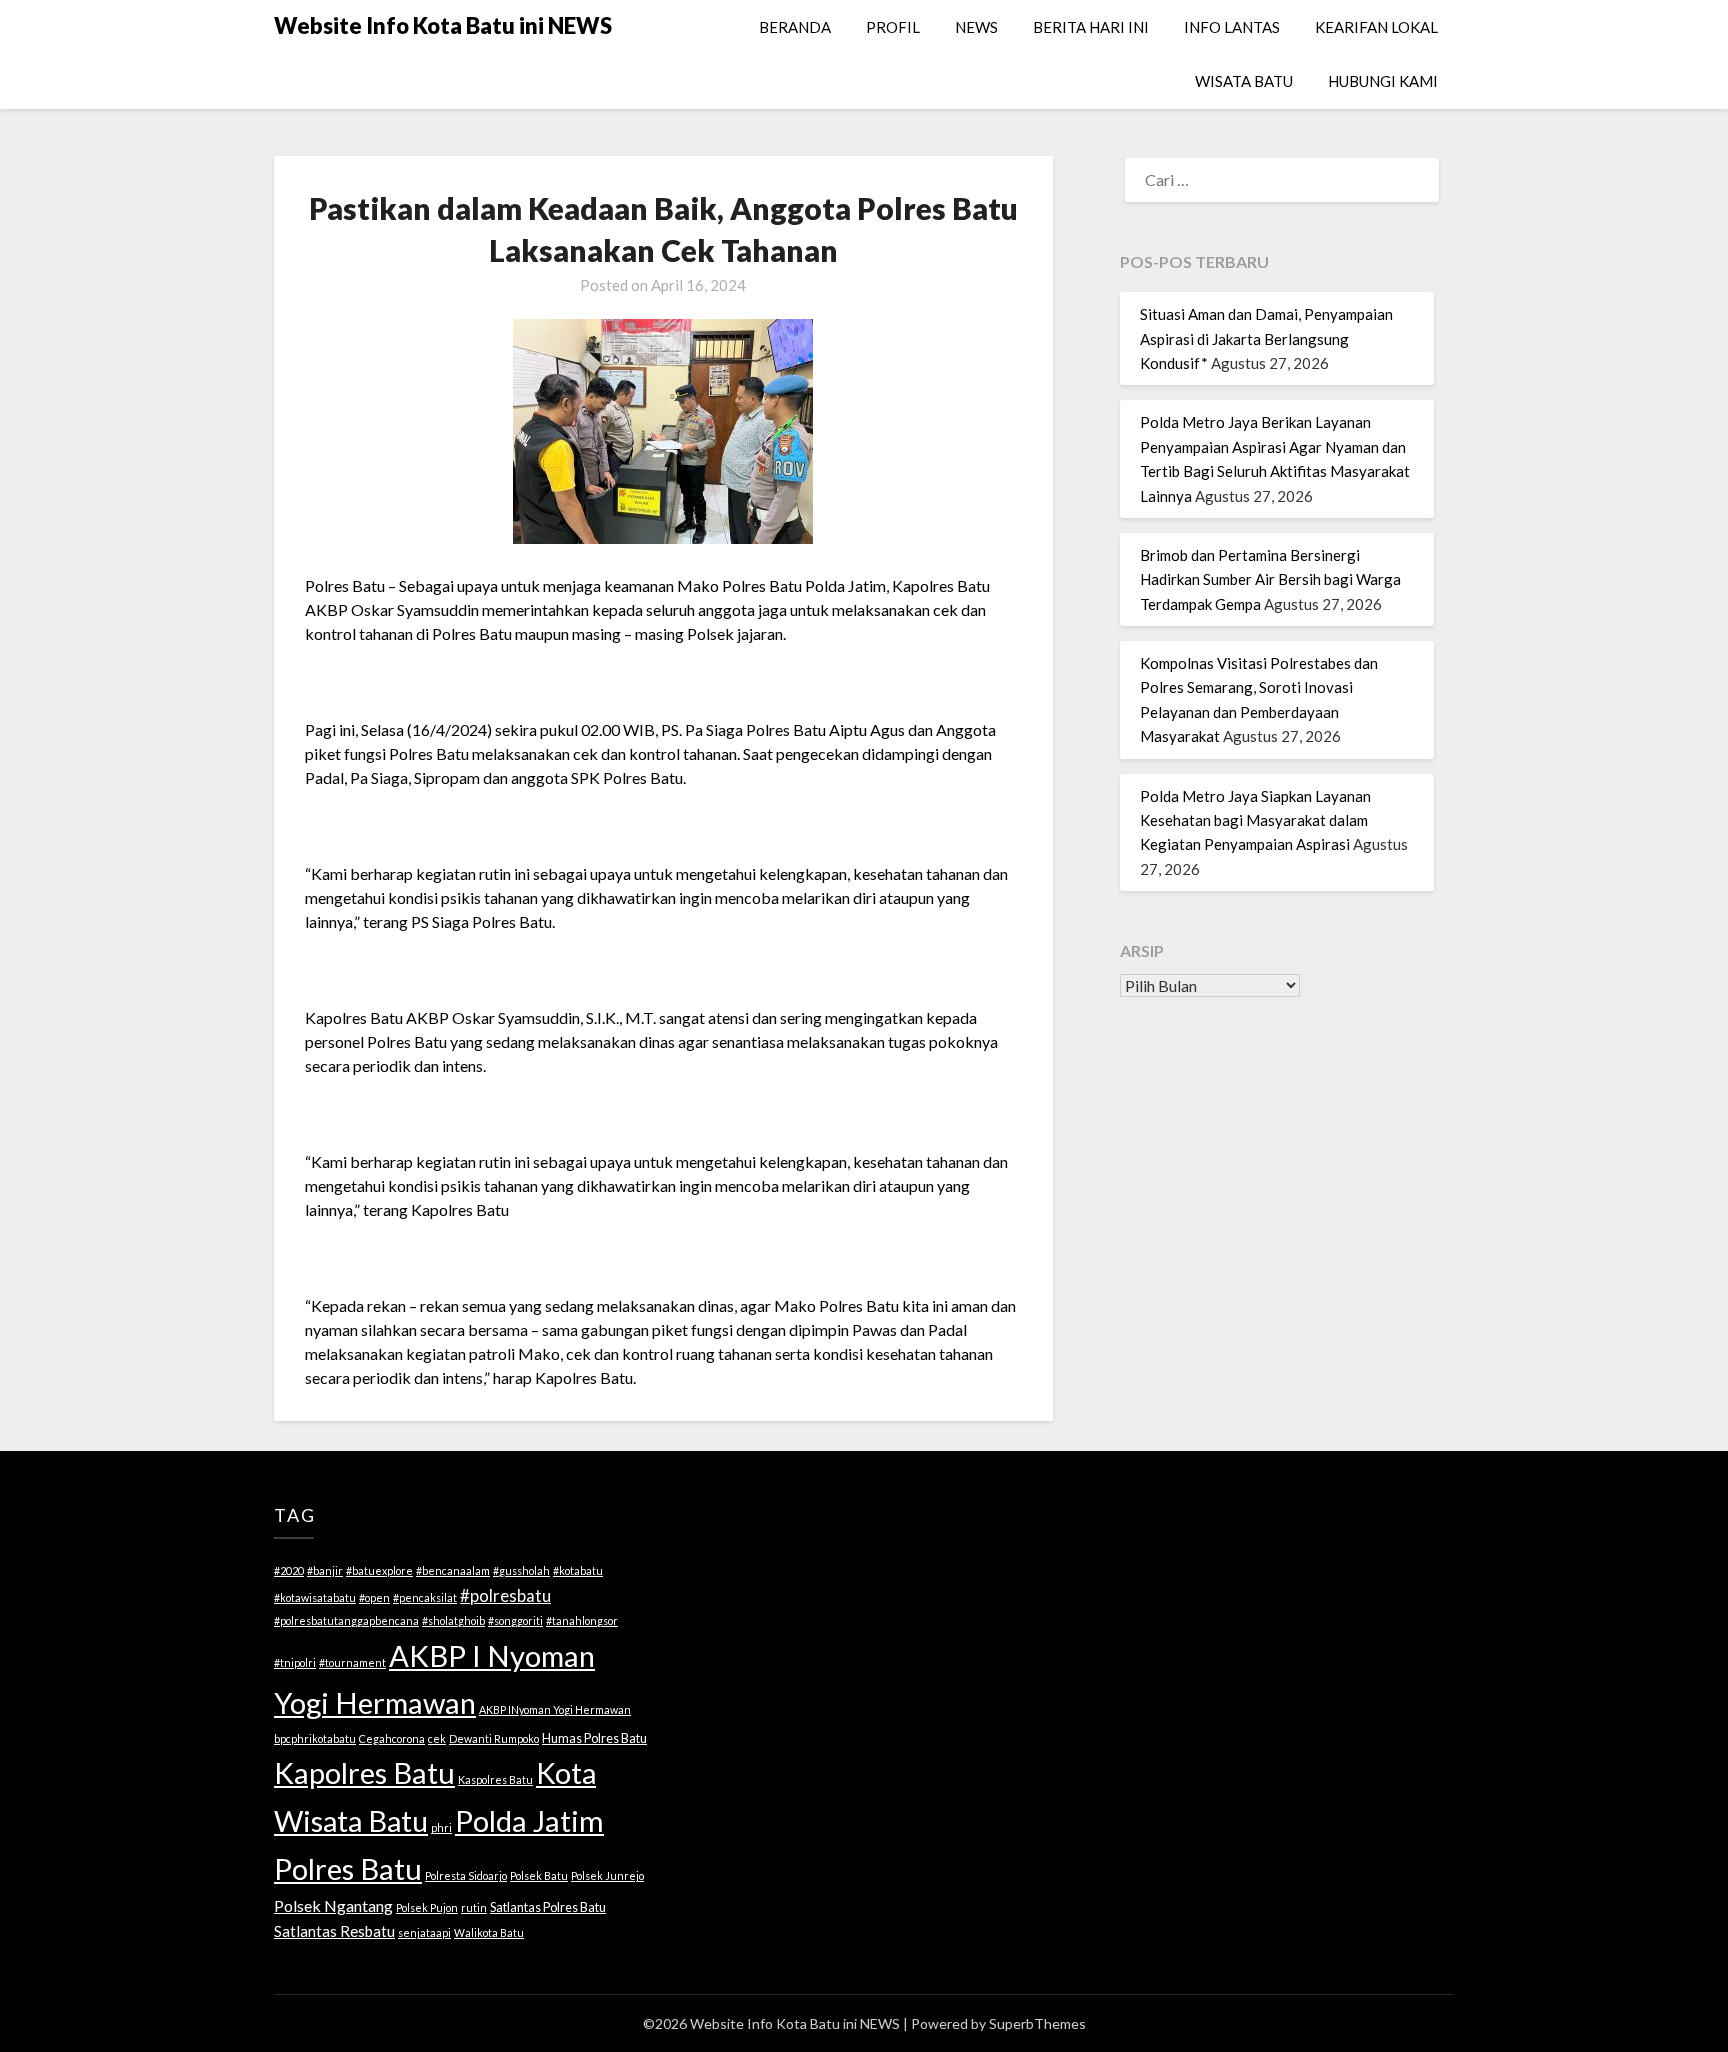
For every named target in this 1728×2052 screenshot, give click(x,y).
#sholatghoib (453, 1620)
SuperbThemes (1037, 2023)
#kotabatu (578, 1570)
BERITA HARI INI (1091, 27)
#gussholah (521, 1570)
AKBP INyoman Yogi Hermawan (555, 1709)
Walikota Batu (489, 1932)
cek (437, 1738)
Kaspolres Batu (495, 1779)
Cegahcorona (392, 1738)
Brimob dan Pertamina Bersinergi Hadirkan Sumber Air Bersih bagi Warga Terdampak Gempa (1270, 579)
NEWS (976, 27)
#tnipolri (295, 1662)
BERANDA (795, 27)
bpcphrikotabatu (315, 1738)
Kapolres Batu (364, 1772)
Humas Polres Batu (594, 1738)
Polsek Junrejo (607, 1875)
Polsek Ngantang (333, 1905)
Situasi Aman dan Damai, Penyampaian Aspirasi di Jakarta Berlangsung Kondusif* (1266, 338)
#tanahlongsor (582, 1620)
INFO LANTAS (1232, 27)
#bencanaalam (453, 1570)
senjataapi (424, 1932)
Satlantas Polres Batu (548, 1907)
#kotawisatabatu (315, 1597)
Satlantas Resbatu (334, 1931)
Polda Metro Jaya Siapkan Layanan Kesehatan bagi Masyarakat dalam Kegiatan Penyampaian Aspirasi (1255, 820)
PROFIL (893, 27)
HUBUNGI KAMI (1383, 81)
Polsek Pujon (427, 1907)
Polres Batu (348, 1868)
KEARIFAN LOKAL (1376, 27)
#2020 (289, 1570)
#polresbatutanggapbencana (346, 1620)
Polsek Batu (539, 1875)
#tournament (352, 1662)
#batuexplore (379, 1570)
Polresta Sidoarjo (466, 1875)
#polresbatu (505, 1595)
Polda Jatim (529, 1820)
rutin (474, 1907)
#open (374, 1597)
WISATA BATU (1244, 81)
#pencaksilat (425, 1597)
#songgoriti (515, 1620)
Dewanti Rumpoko (494, 1738)
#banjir (325, 1570)
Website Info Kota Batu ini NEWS (443, 25)
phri (441, 1827)
